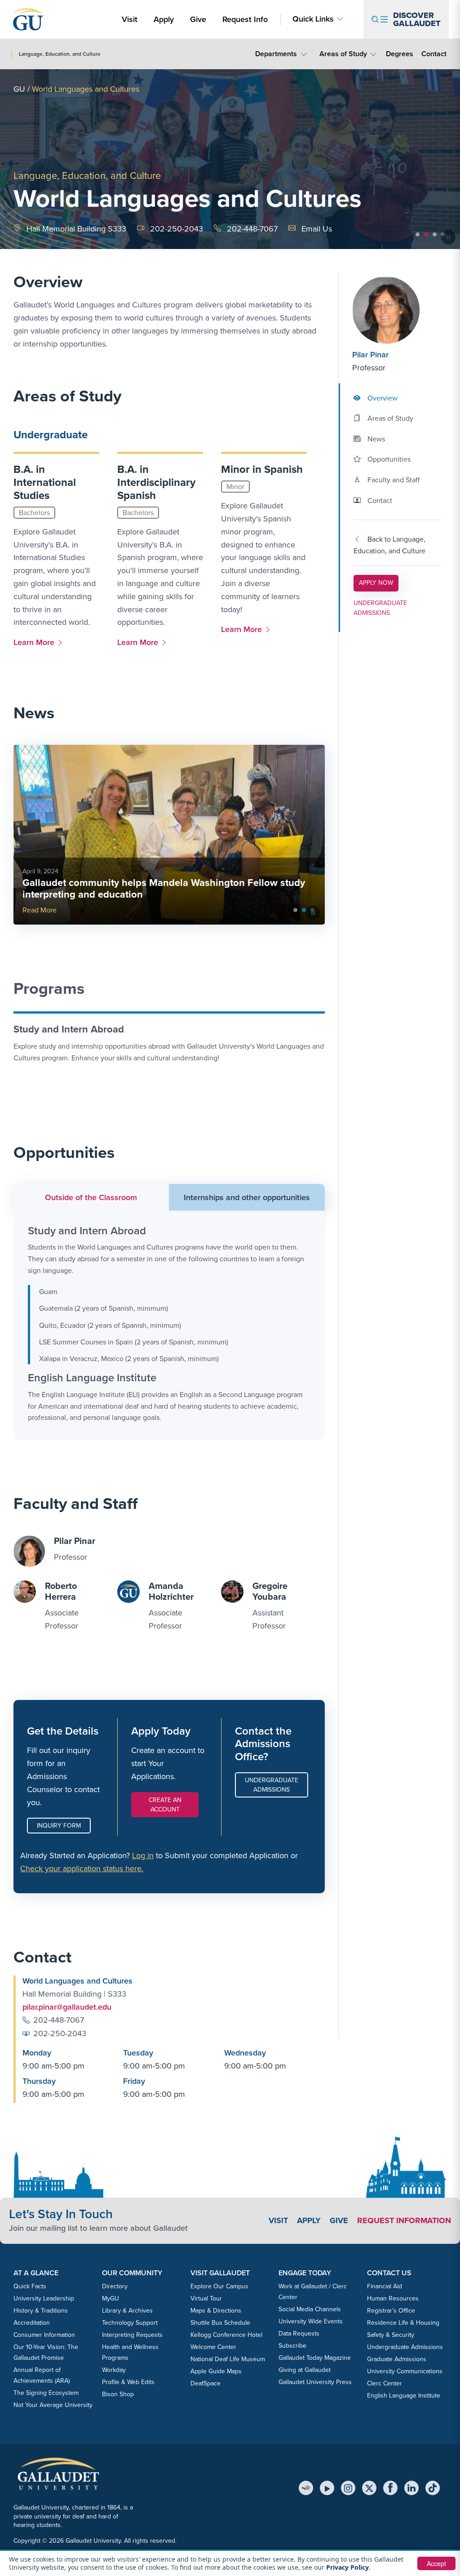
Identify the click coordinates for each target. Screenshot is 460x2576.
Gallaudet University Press (315, 2382)
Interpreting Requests (132, 2335)
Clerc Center (385, 2383)
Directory (115, 2286)
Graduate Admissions (397, 2359)
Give (198, 19)
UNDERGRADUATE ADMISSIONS (380, 608)
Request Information (404, 2220)
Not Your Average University (53, 2405)
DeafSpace (206, 2383)
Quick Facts (30, 2286)
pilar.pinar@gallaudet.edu (67, 2007)
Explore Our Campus (219, 2286)
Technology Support (130, 2323)
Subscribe (292, 2346)
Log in (143, 1855)
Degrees (400, 54)
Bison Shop (118, 2394)
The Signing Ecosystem (46, 2393)
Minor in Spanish (262, 469)
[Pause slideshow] (448, 237)
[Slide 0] (295, 910)
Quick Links (313, 19)
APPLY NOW (378, 583)
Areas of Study (343, 54)
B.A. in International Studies (45, 482)
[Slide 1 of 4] (418, 234)
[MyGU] (306, 2488)
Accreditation (32, 2323)
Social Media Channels (310, 2309)
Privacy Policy (347, 2567)
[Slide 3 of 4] (435, 234)
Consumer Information (44, 2335)
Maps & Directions (216, 2311)
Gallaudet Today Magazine (315, 2358)
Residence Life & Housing (403, 2323)
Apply (165, 19)
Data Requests (299, 2334)
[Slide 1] (304, 910)
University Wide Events (311, 2321)
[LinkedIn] (411, 2488)
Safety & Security (391, 2335)
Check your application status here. (82, 1869)
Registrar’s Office (391, 2311)
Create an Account (165, 1805)
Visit (130, 19)
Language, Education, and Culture (87, 176)
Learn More (36, 642)
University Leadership (44, 2298)
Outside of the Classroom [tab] (91, 1197)
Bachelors (34, 513)
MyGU (111, 2298)
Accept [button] (436, 2563)
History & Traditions (41, 2311)
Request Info (245, 19)
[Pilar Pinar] (397, 310)
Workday (114, 2370)
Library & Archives (127, 2311)
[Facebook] (390, 2488)
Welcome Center (213, 2347)
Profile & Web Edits (128, 2382)
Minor (235, 487)
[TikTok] (433, 2488)
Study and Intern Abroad (69, 1029)
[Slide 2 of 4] (426, 234)
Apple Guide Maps (216, 2371)
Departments (276, 54)
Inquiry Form (59, 1826)
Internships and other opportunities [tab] (247, 1197)
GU (19, 89)
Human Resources (393, 2298)
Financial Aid (385, 2286)
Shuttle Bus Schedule (220, 2323)
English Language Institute (404, 2396)
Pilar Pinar (370, 355)
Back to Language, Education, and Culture (389, 545)
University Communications (405, 2371)
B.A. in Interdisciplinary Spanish (156, 482)
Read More (40, 910)
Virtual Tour (206, 2298)
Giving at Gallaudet (305, 2370)
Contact (434, 53)
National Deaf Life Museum (228, 2359)
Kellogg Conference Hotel (226, 2335)
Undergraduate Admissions (272, 1785)
